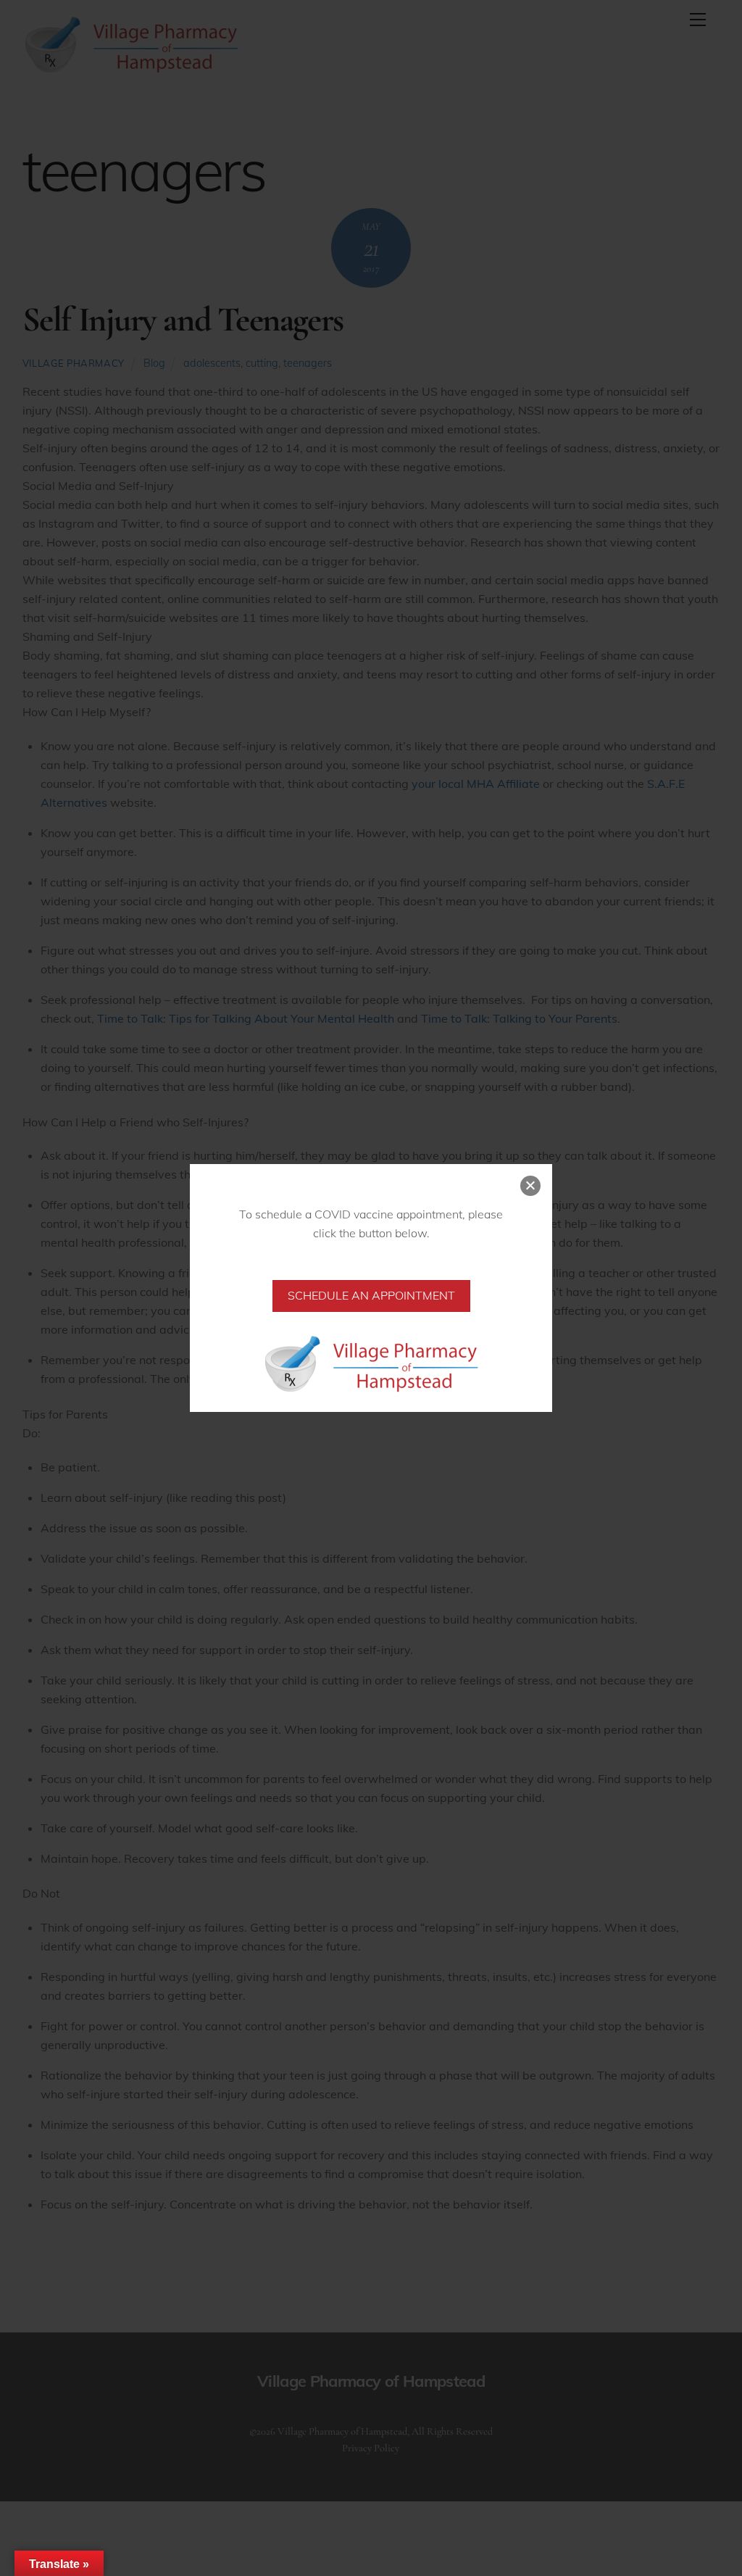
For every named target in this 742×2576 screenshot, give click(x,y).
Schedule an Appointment (371, 1295)
